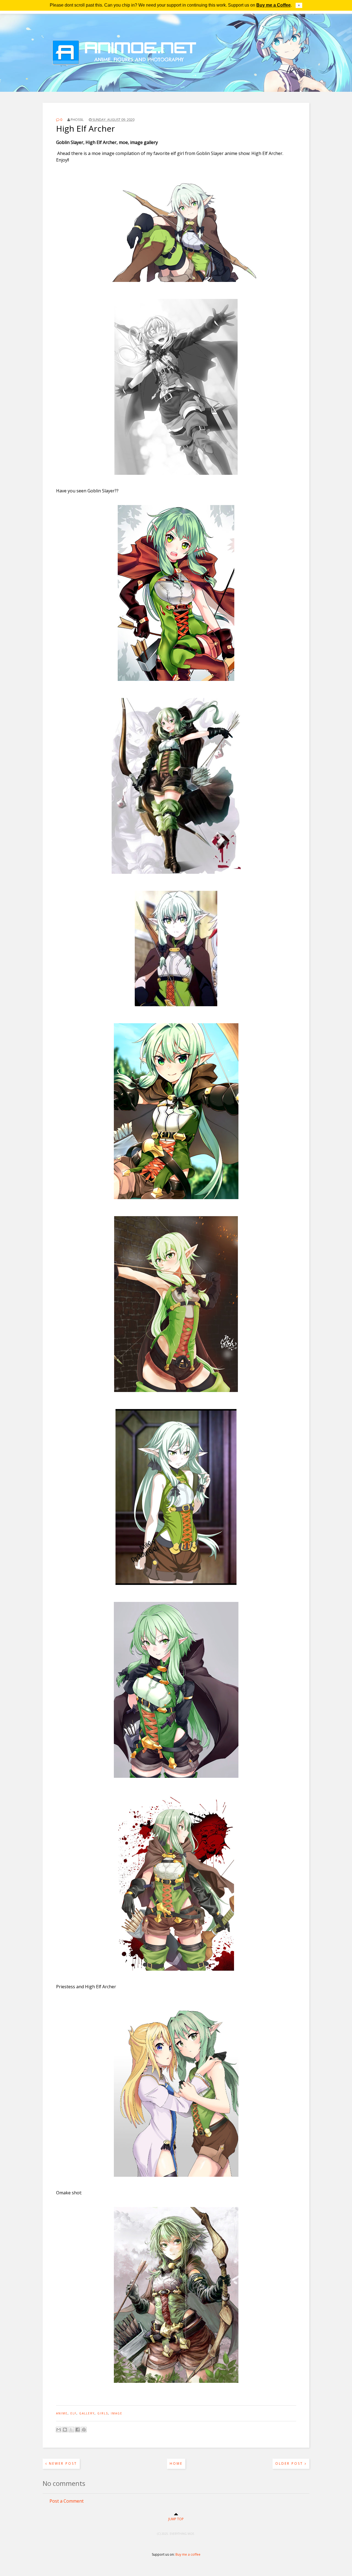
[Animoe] (176, 78)
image (117, 2413)
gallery (87, 2413)
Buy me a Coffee (273, 5)
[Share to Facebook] (78, 2430)
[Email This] (59, 2430)
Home (176, 2463)
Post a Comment (67, 2501)
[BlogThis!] (65, 2430)
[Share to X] (71, 2430)
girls (103, 2413)
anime (62, 2413)
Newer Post (62, 2463)
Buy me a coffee (188, 2554)
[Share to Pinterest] (84, 2430)
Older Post (290, 2463)
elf (73, 2413)
